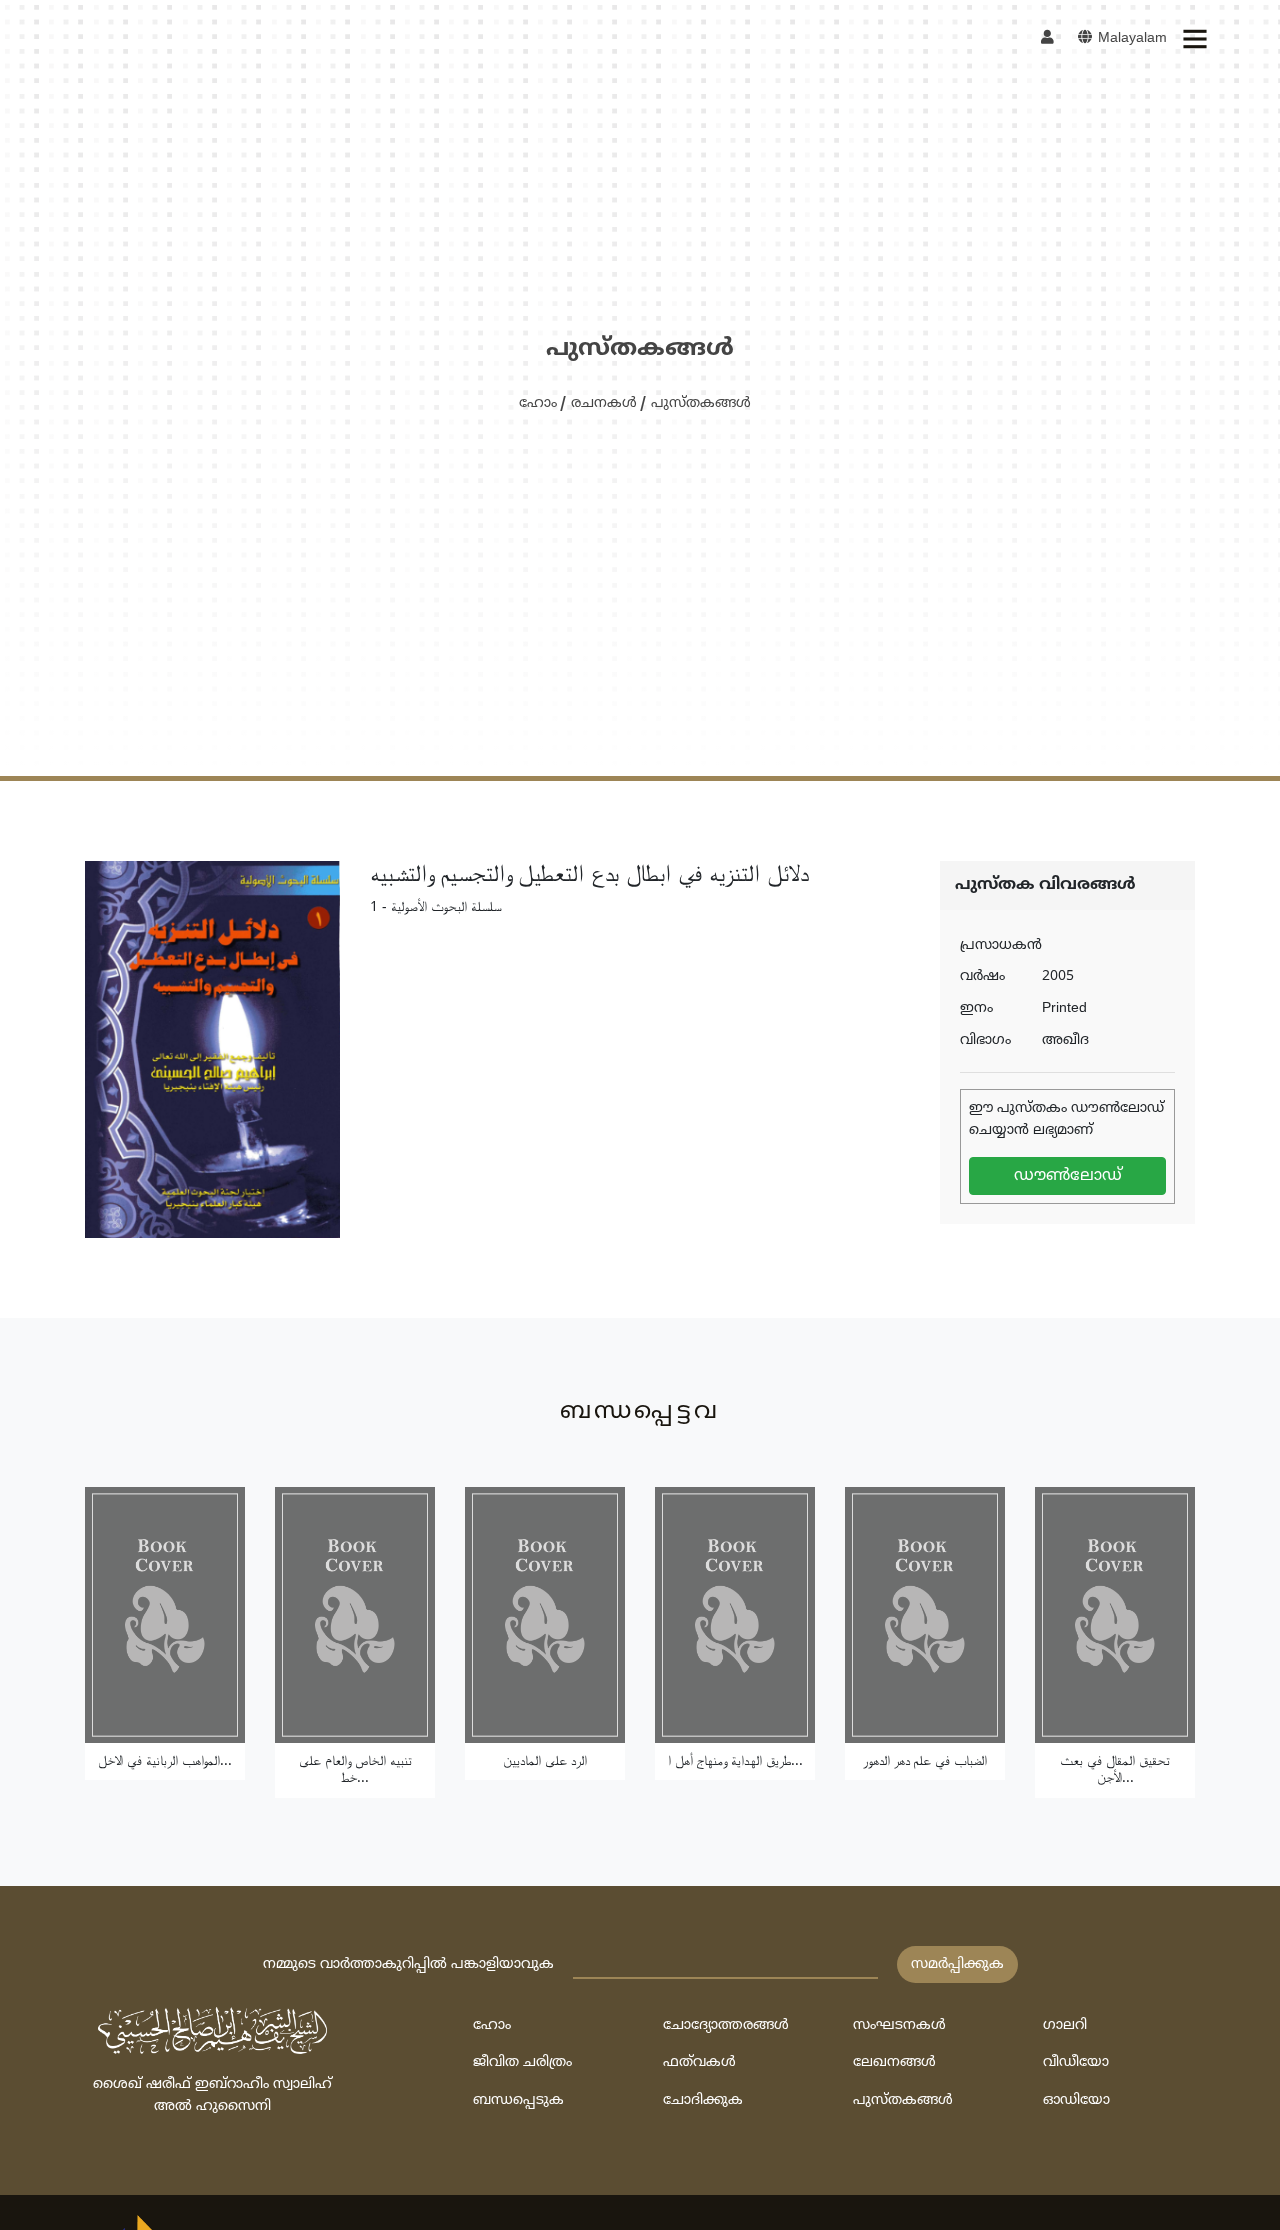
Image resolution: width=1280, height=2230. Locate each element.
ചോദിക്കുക (703, 2100)
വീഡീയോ (1076, 2062)
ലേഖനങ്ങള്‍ (894, 2062)
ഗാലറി (1065, 2025)
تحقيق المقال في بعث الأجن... (1115, 1770)
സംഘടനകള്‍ (899, 2025)
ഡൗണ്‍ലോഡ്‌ (1068, 1176)
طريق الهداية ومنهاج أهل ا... (735, 1761)
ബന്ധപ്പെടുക (518, 2100)
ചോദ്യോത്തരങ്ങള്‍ (726, 2025)
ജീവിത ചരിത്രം (522, 2062)
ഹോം (538, 403)
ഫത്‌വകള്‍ (699, 2062)
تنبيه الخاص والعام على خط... (355, 1770)
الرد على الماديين (545, 1761)
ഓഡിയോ (1076, 2100)
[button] (1194, 39)
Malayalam (1130, 38)
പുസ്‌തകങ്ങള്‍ (701, 403)
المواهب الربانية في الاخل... (165, 1761)
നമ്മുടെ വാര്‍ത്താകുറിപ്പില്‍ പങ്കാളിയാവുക (408, 1964)
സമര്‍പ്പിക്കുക (957, 1964)
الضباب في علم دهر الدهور (925, 1761)
